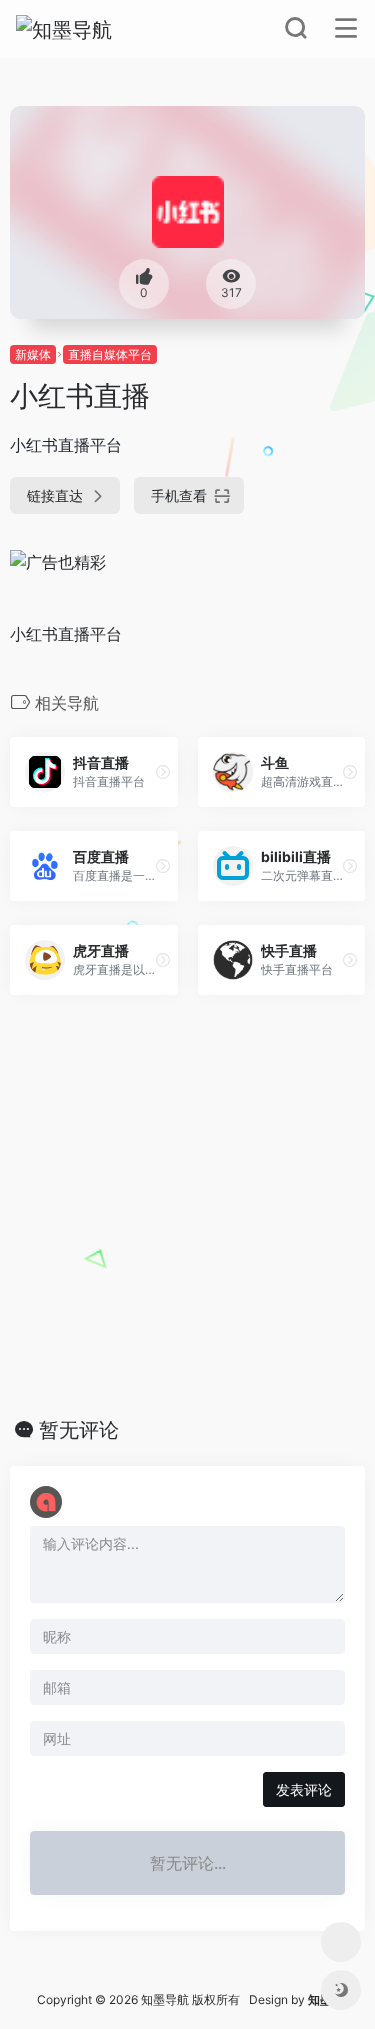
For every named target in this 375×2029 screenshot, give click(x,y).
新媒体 (33, 354)
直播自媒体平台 (110, 354)
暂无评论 (79, 1430)
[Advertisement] (187, 1206)
